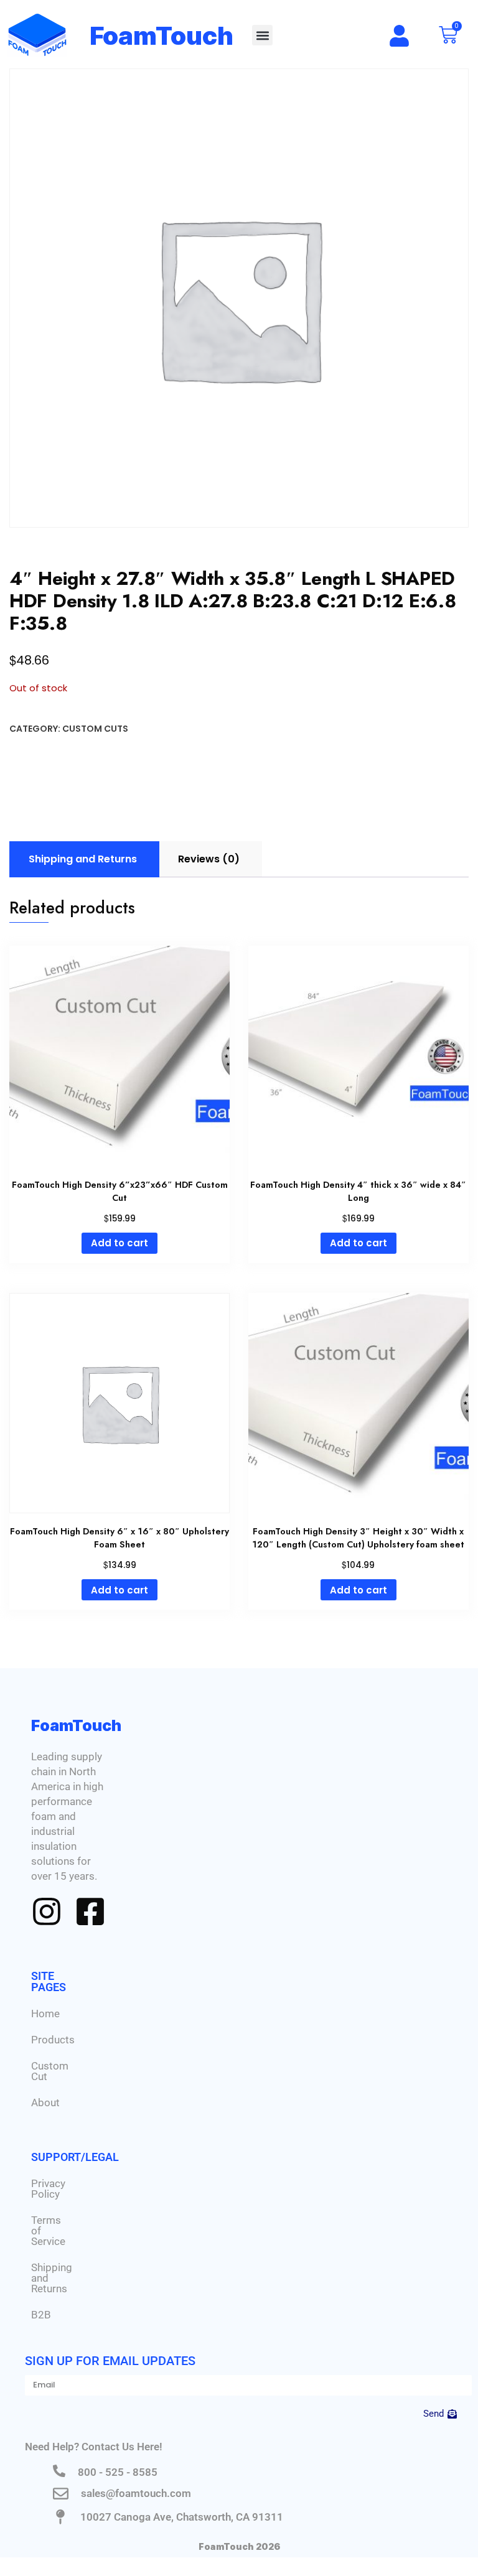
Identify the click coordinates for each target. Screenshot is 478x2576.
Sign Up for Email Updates (110, 2361)
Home (45, 2014)
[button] (262, 35)
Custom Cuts (95, 729)
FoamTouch (162, 36)
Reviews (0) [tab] (209, 859)
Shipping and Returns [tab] (83, 859)
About (45, 2102)
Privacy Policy (48, 2189)
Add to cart (119, 1243)
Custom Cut (50, 2071)
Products (53, 2040)
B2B (41, 2315)
